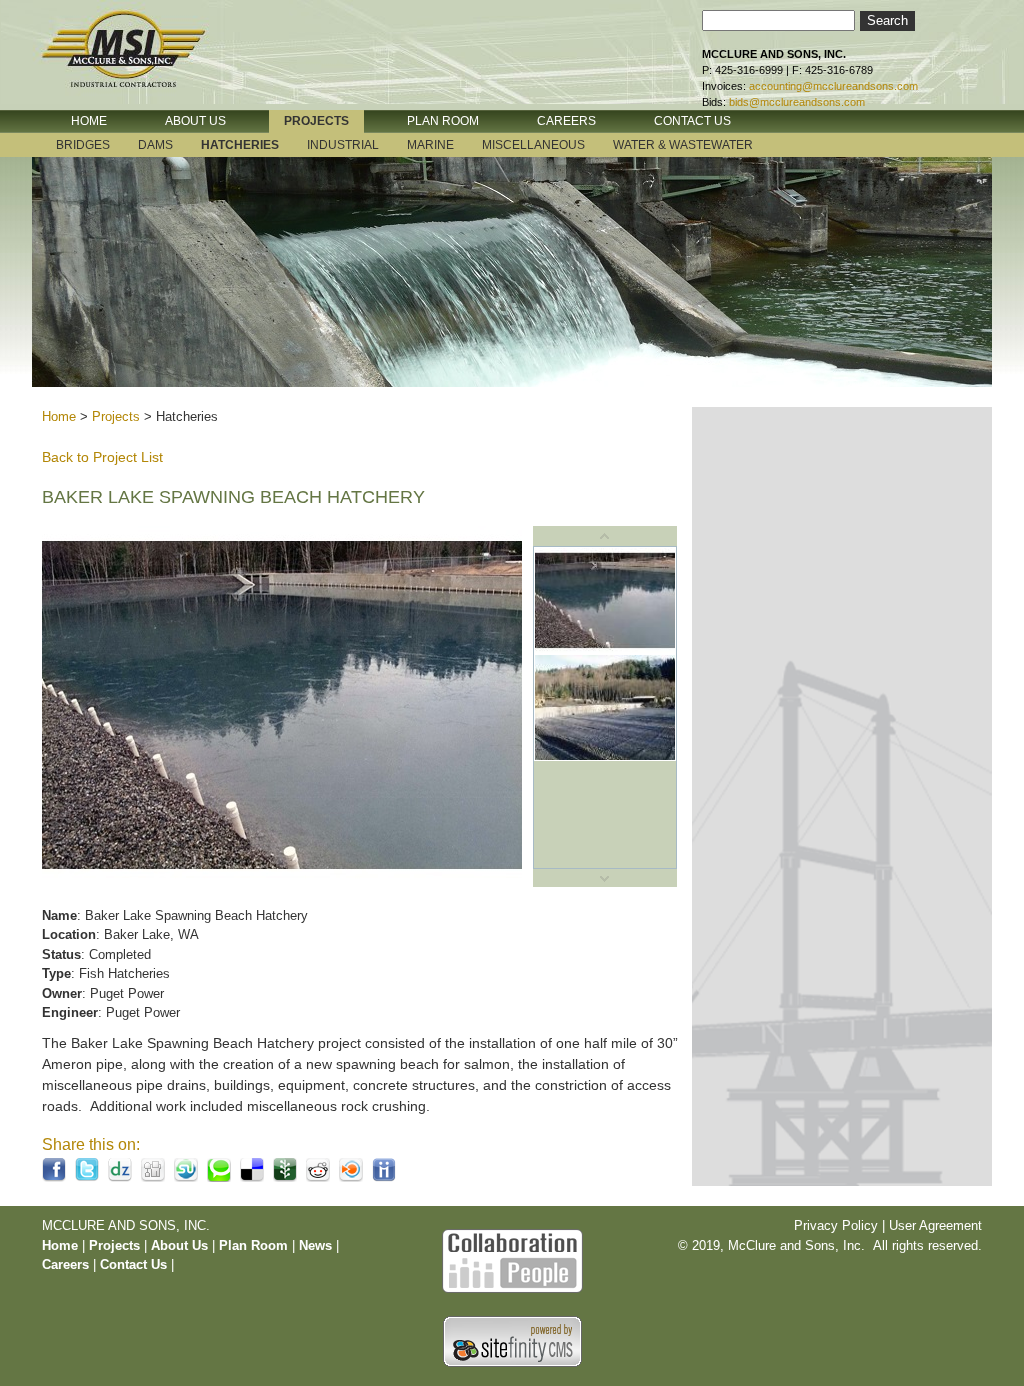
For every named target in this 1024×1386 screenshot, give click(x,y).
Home (59, 416)
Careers (65, 1264)
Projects (116, 416)
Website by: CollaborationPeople (512, 1258)
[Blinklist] (351, 1177)
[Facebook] (54, 1177)
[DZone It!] (120, 1177)
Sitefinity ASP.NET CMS (512, 1341)
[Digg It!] (153, 1177)
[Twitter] (87, 1177)
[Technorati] (219, 1177)
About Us (179, 1245)
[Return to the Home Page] (142, 63)
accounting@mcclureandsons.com (833, 86)
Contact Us (133, 1264)
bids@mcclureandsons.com (797, 102)
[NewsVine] (285, 1177)
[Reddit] (318, 1177)
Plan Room (255, 1245)
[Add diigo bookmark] (384, 1177)
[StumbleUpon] (186, 1177)
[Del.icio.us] (252, 1177)
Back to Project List (102, 457)
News (315, 1245)
